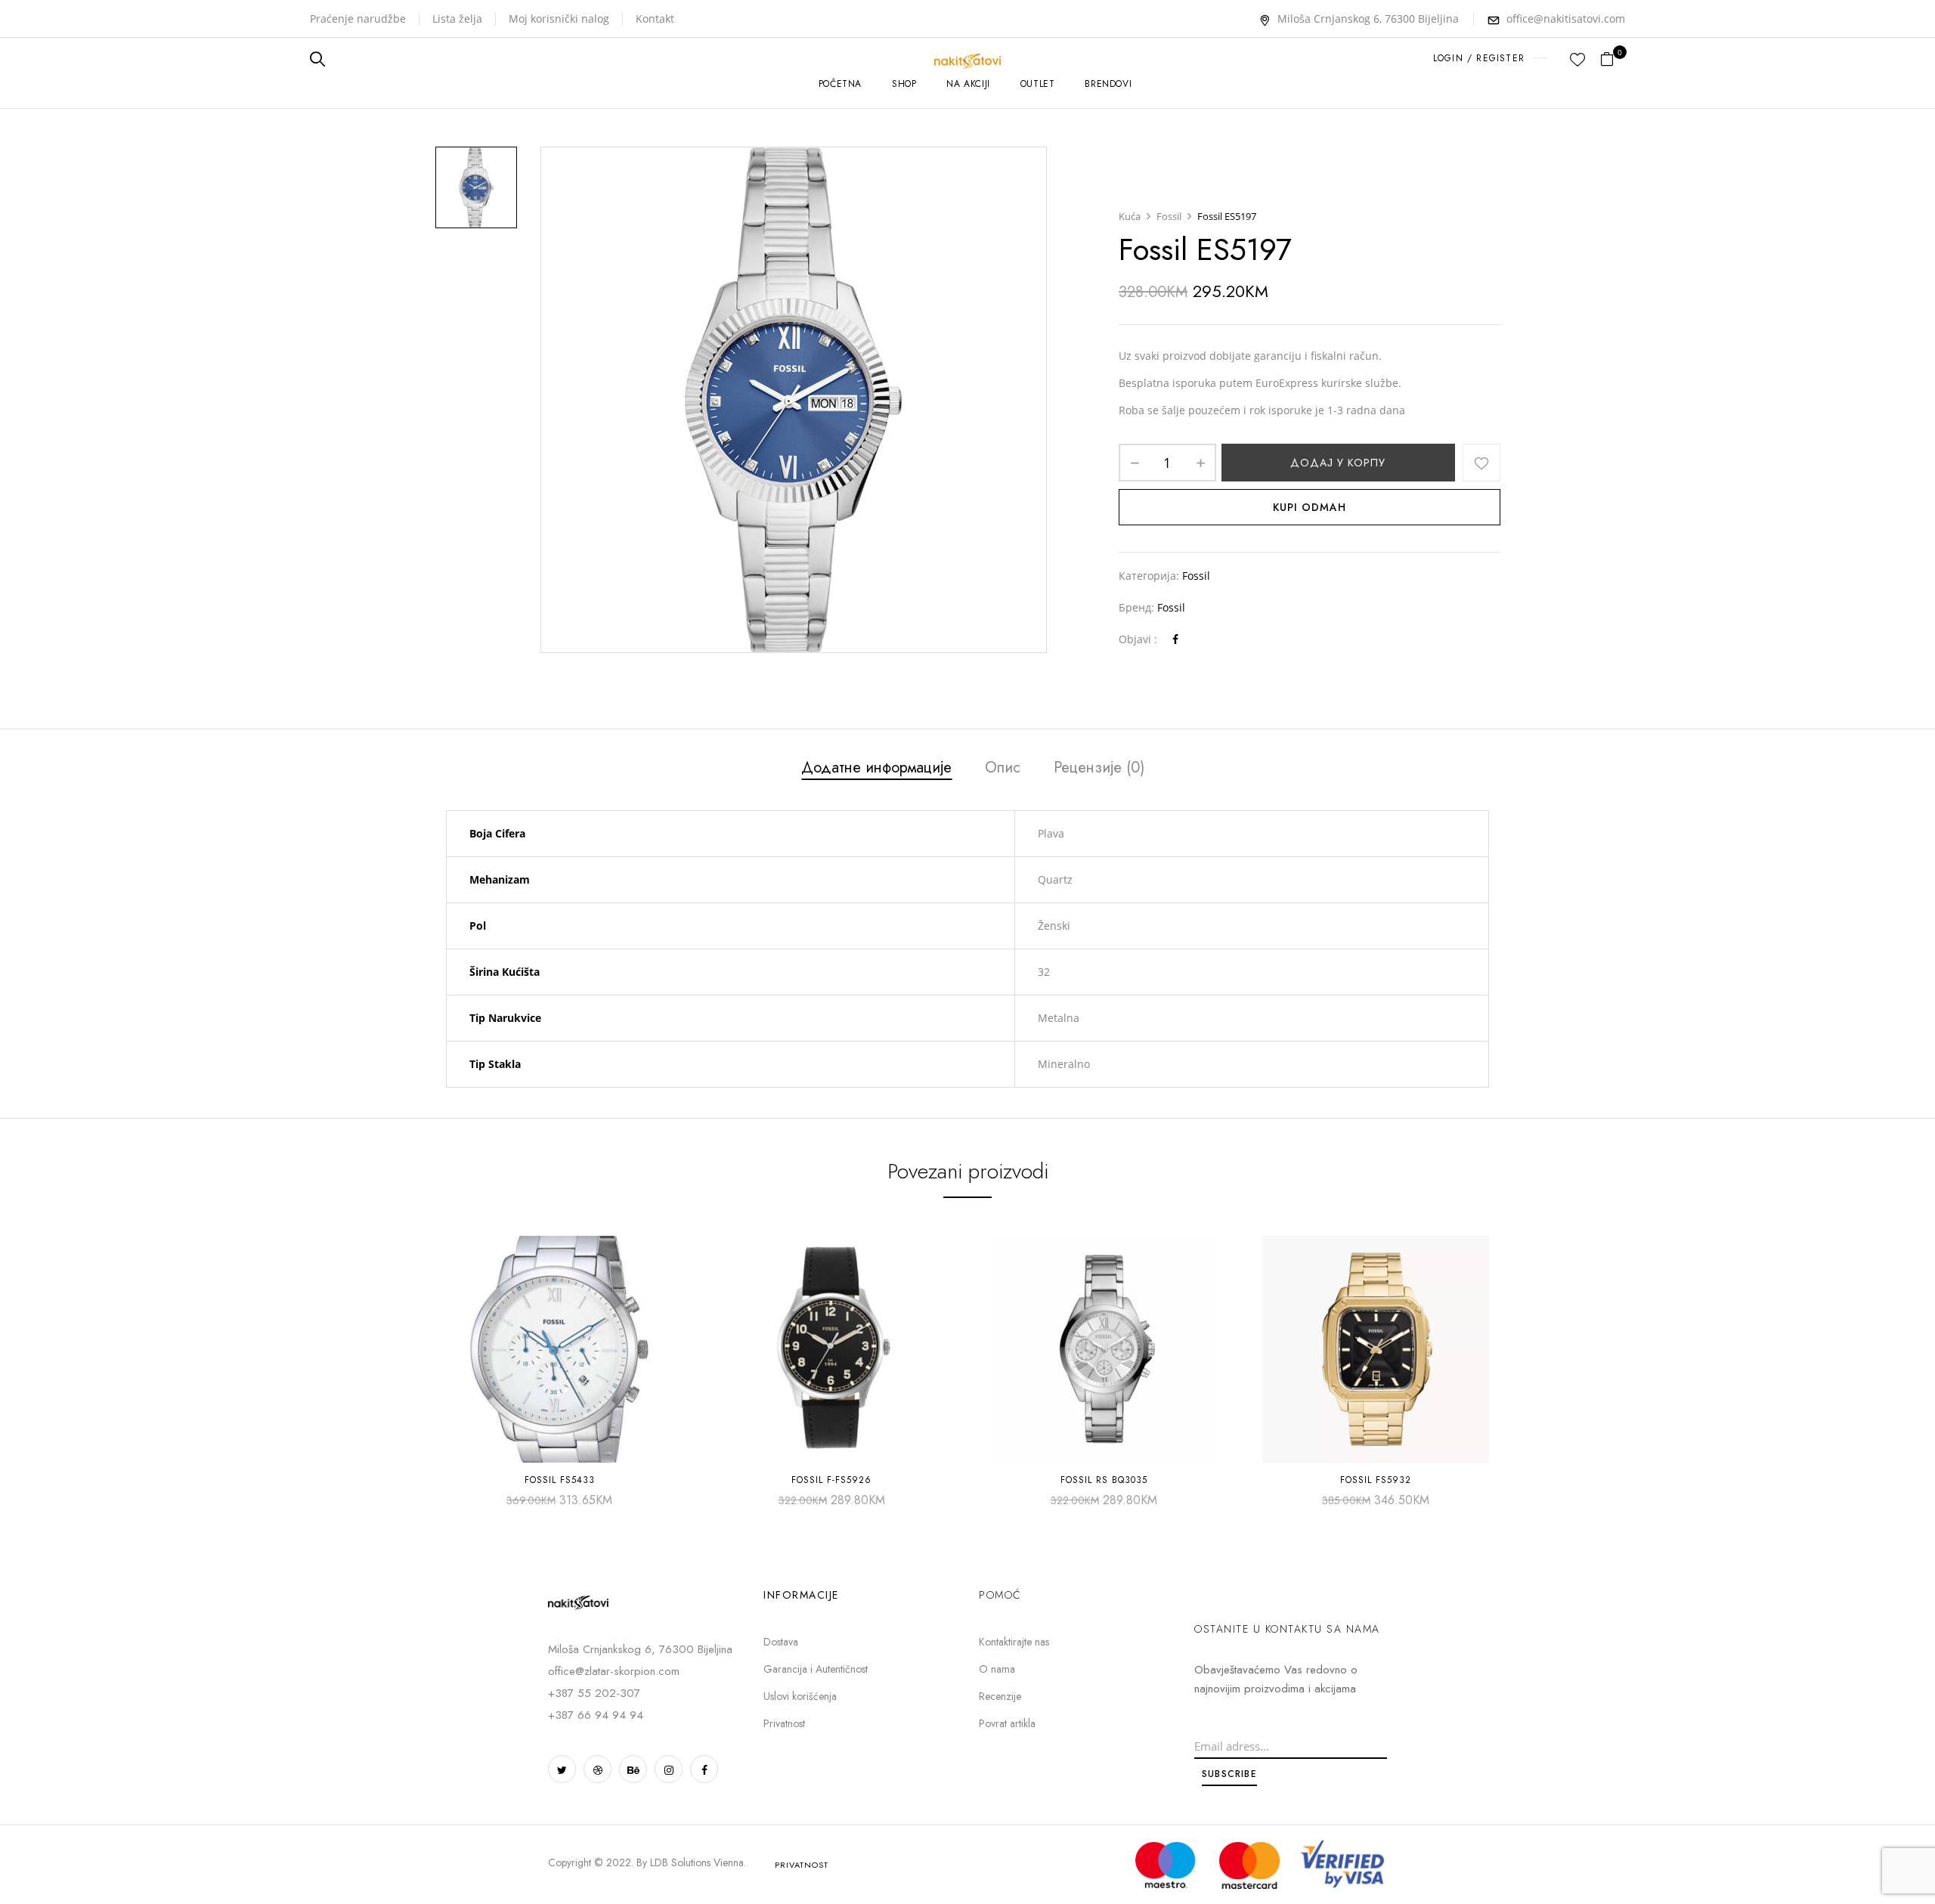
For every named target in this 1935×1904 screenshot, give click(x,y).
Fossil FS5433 (560, 1480)
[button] (1613, 59)
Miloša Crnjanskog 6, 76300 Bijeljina (1368, 19)
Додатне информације (876, 769)
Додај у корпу (1338, 463)
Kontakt (655, 19)
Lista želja (457, 19)
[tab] (876, 770)
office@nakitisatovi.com (1566, 19)
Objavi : (1138, 639)
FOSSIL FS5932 (1376, 1480)
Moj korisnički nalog (559, 19)
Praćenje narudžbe (358, 19)
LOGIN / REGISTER (1479, 58)
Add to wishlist (1481, 463)
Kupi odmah (1310, 507)
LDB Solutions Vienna (697, 1862)
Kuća (1130, 216)
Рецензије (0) (1099, 769)
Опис (1003, 769)
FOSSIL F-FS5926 (831, 1480)
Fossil (1169, 216)
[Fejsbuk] (1175, 639)
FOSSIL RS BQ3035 (1104, 1480)
